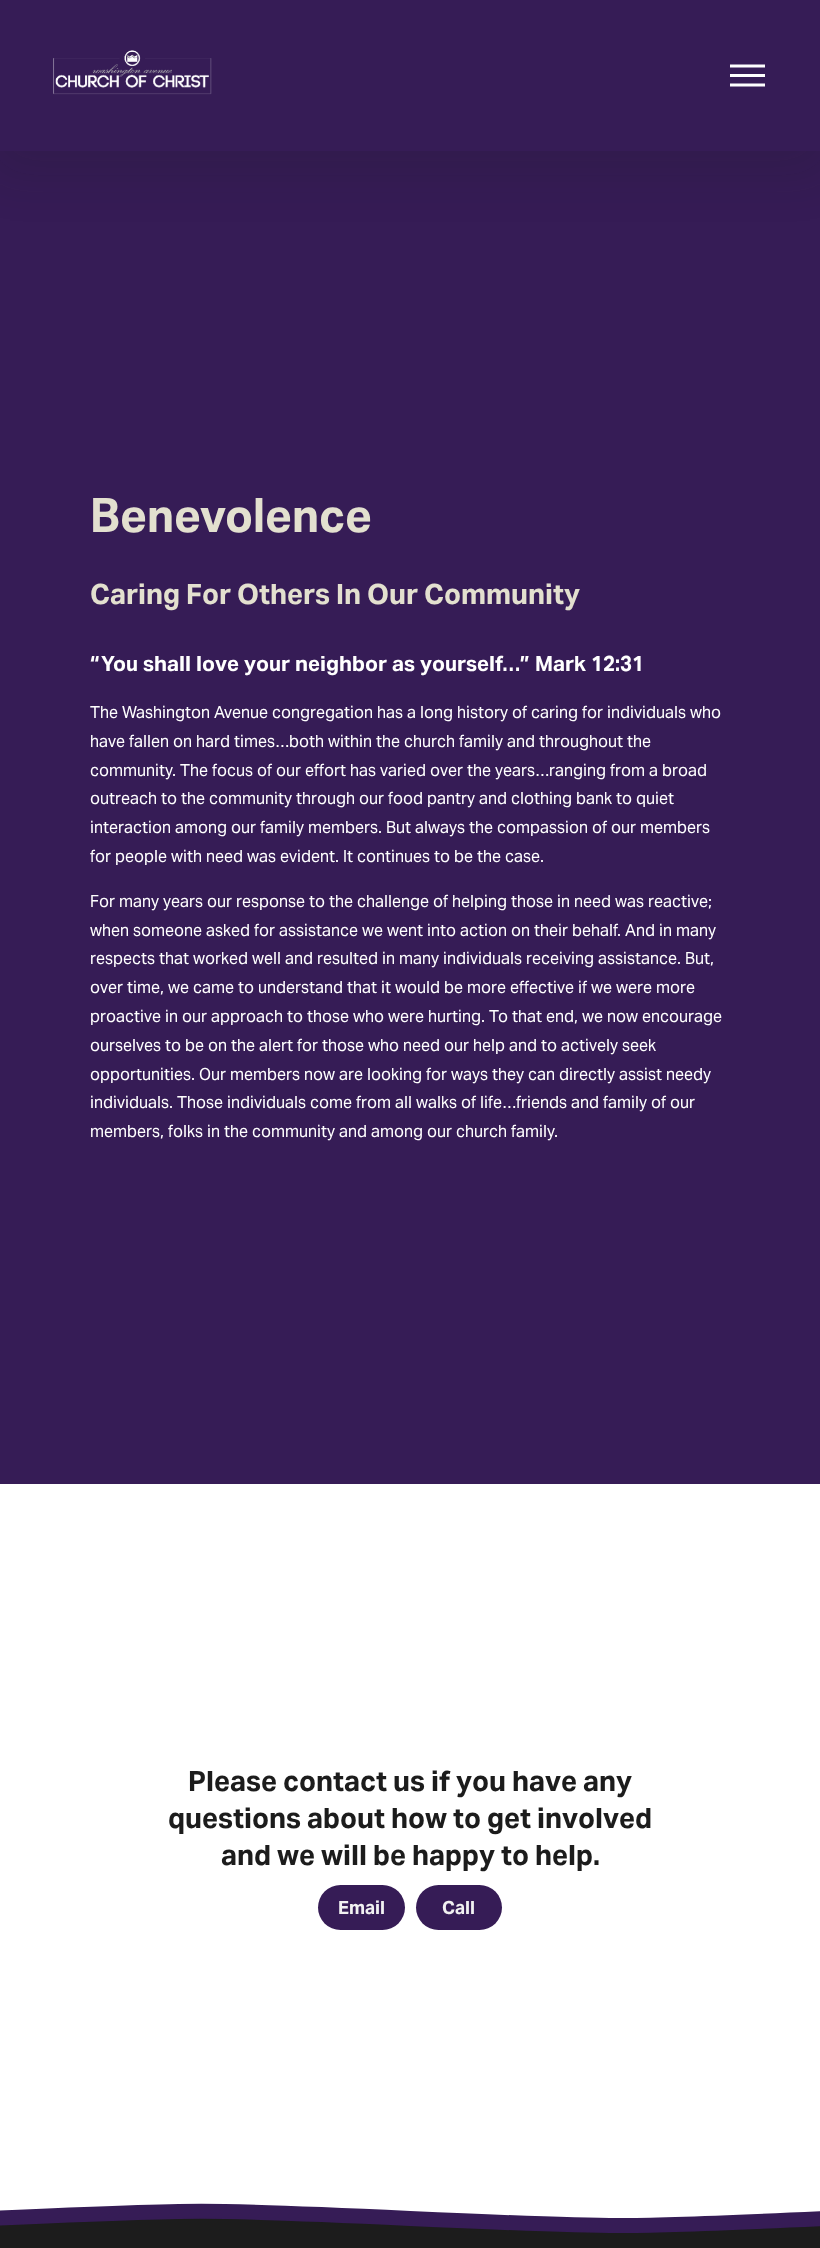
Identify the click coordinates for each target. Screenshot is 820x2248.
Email (361, 1907)
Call (458, 1907)
